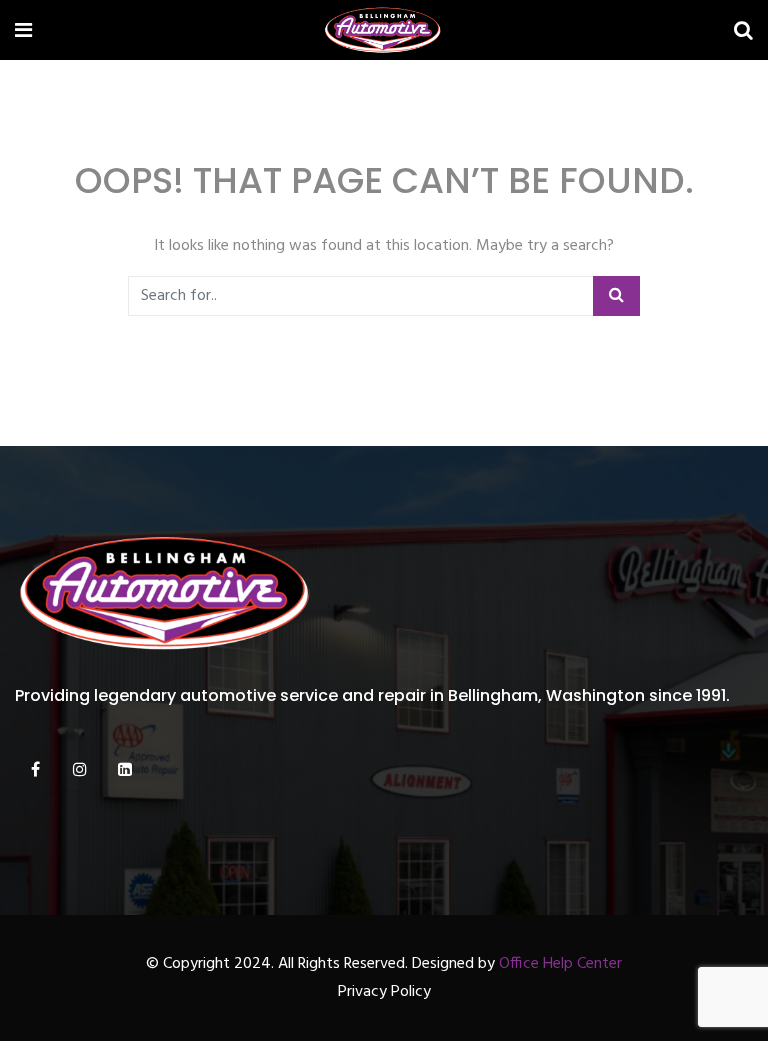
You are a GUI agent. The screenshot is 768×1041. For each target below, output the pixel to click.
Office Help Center (560, 964)
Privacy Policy (384, 992)
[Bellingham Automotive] (383, 33)
